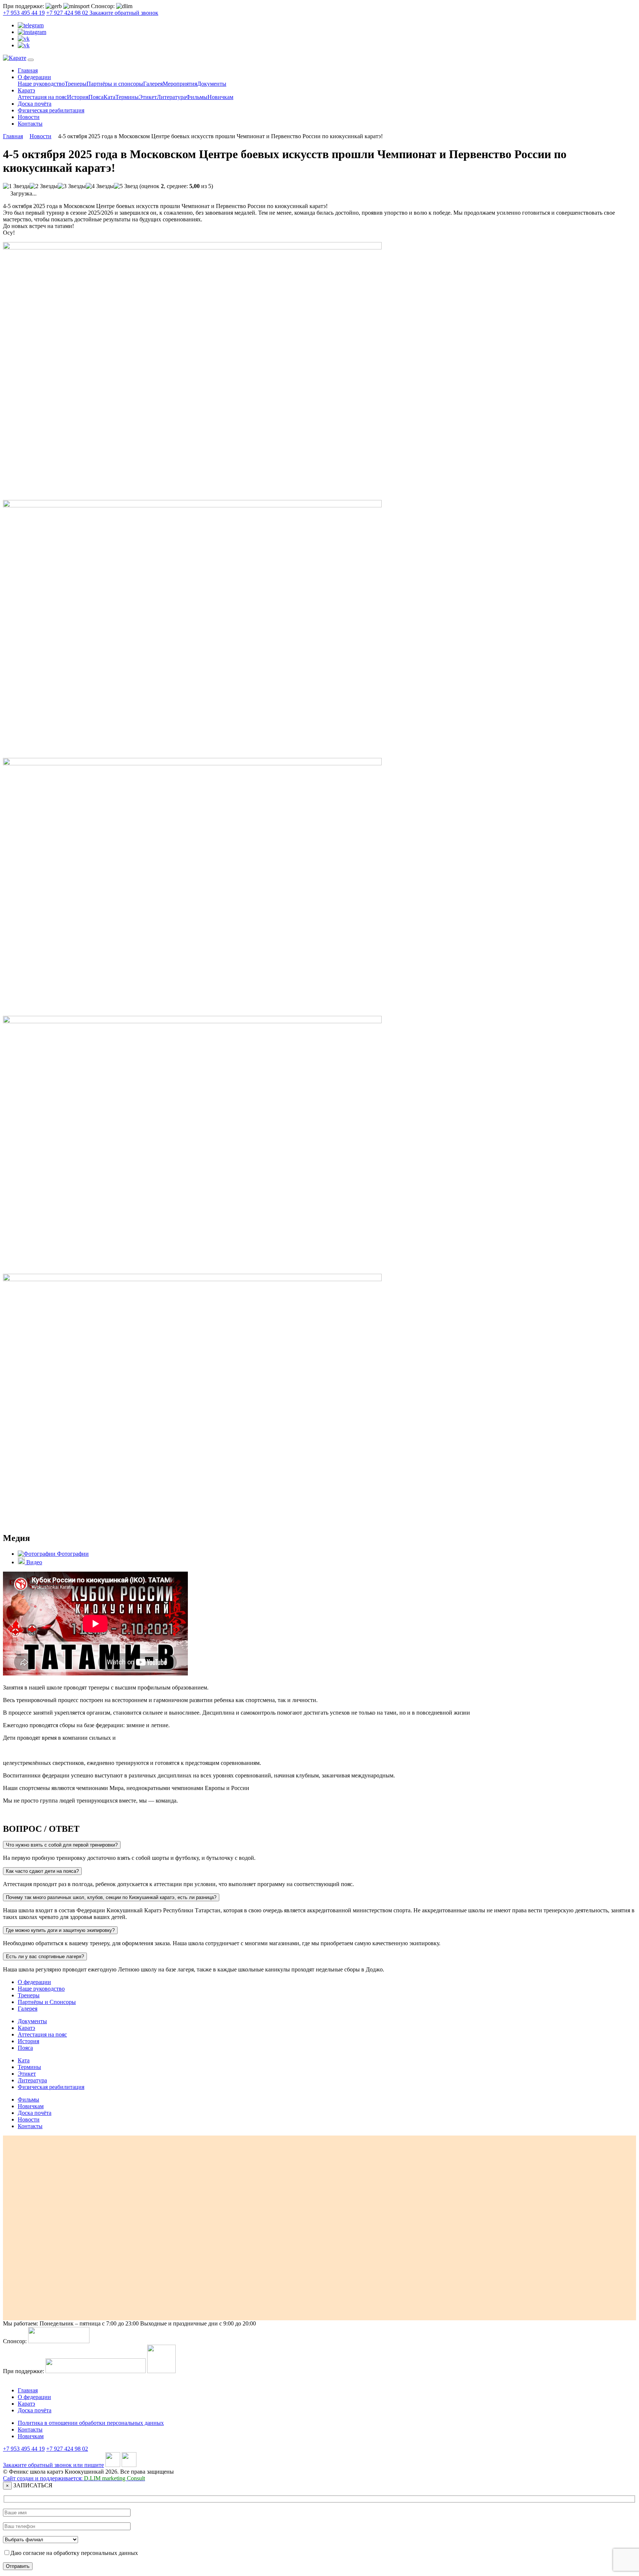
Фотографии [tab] (72, 1554)
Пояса (96, 97)
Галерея (153, 84)
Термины (127, 97)
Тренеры (76, 84)
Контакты (30, 124)
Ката (109, 97)
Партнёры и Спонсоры (47, 2002)
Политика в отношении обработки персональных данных (91, 2423)
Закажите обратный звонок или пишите (53, 2465)
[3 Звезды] (72, 186)
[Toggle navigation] (31, 60)
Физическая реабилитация (51, 110)
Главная (28, 70)
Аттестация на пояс (42, 97)
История (78, 97)
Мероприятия (180, 84)
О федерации (34, 77)
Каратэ (26, 90)
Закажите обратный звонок (124, 13)
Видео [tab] (33, 1562)
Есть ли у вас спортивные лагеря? (45, 1956)
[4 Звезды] (100, 186)
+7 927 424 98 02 (68, 13)
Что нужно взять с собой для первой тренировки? (62, 1845)
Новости (29, 117)
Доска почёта (35, 104)
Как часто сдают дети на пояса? (42, 1871)
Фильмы (197, 97)
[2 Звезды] (44, 186)
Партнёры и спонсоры (115, 84)
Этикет (148, 97)
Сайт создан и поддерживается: (74, 2478)
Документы (212, 84)
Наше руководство (41, 84)
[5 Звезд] (126, 186)
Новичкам (31, 2436)
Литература (171, 97)
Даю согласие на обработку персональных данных (74, 2553)
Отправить (18, 2566)
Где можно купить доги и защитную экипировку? (60, 1930)
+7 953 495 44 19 (24, 13)
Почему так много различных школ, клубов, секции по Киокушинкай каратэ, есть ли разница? (111, 1897)
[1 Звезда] (16, 186)
